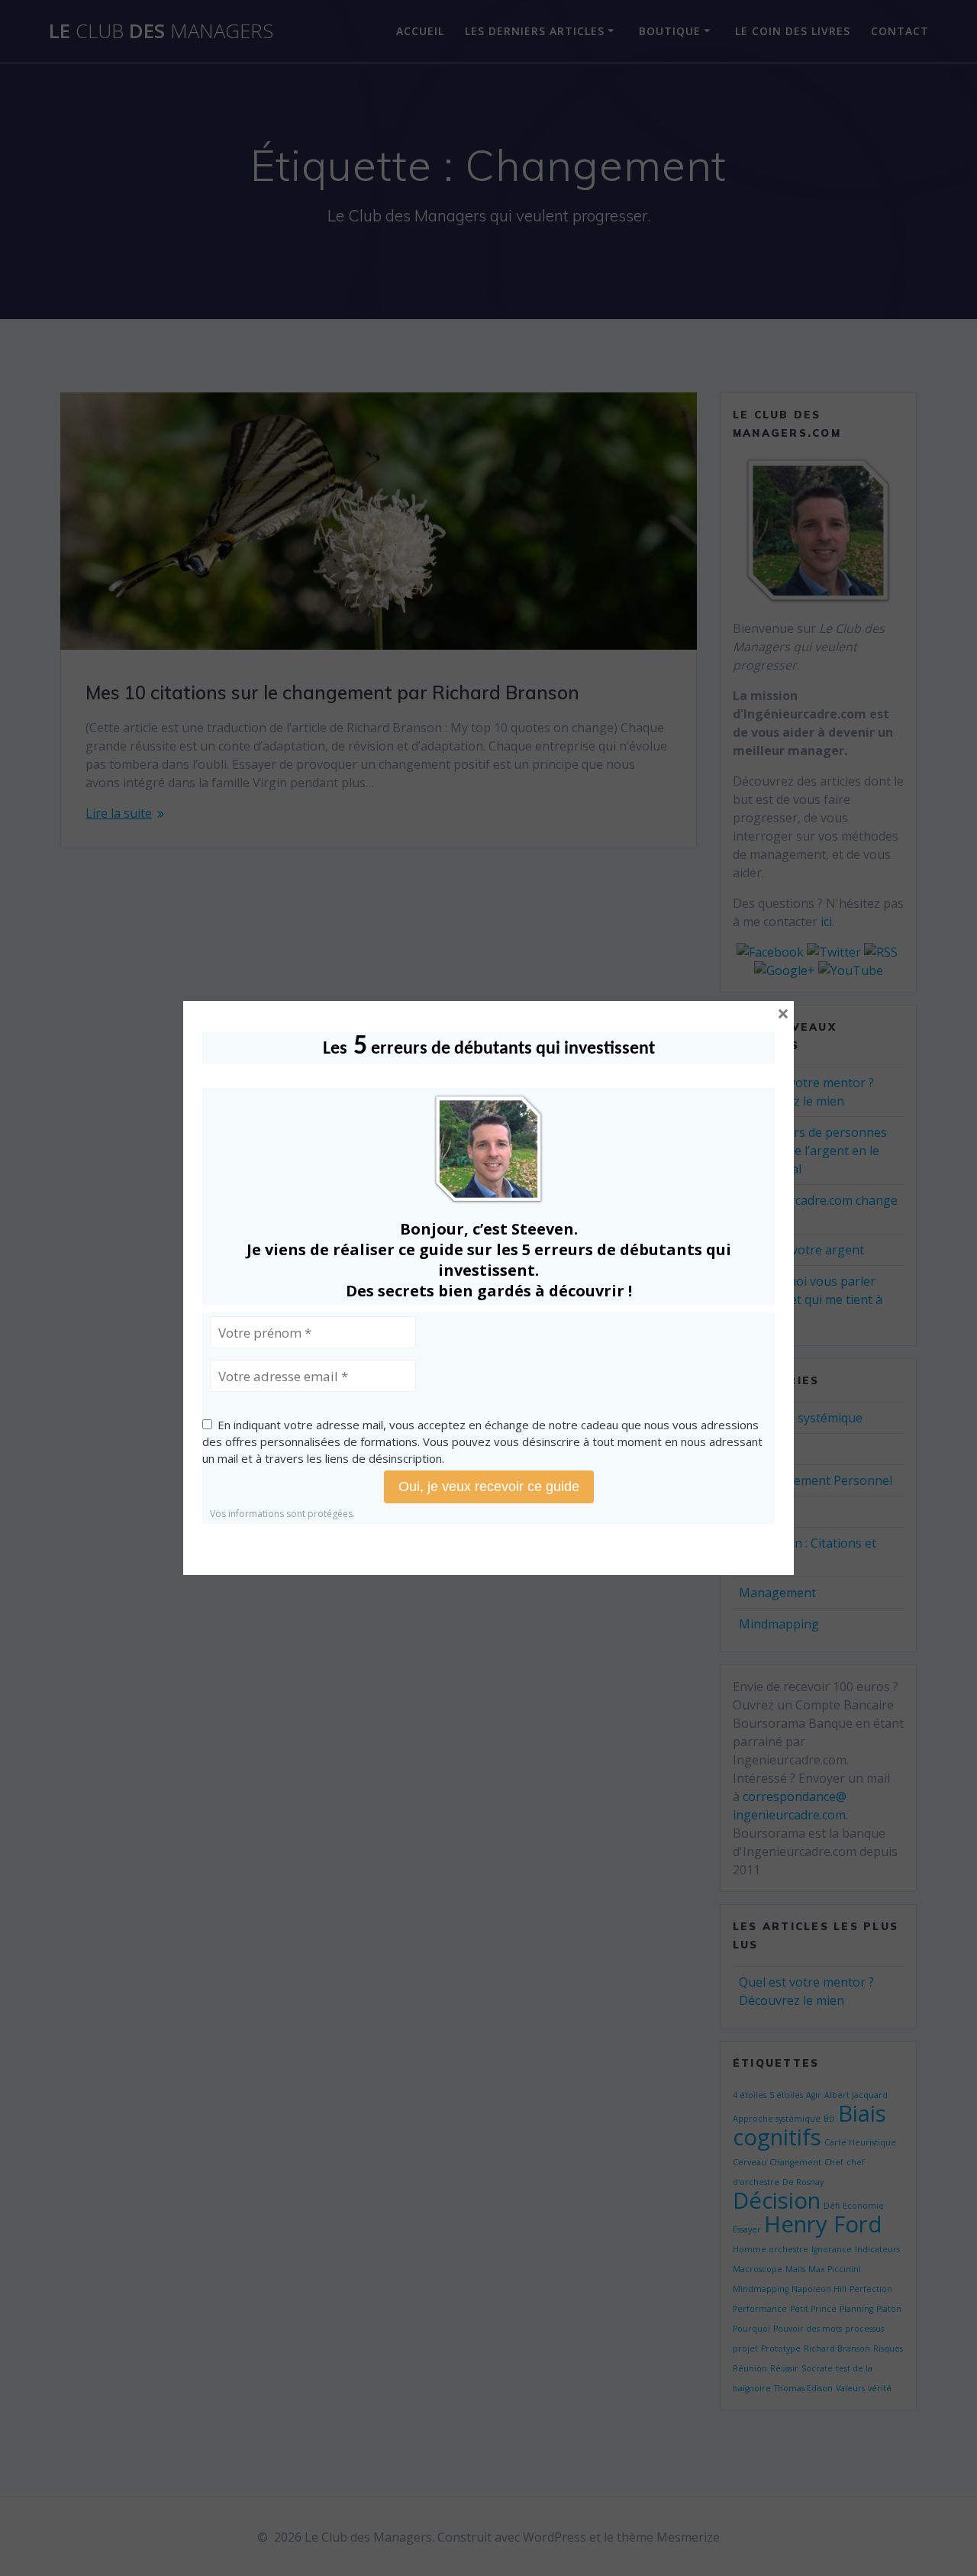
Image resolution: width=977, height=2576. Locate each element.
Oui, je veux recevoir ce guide (489, 1487)
